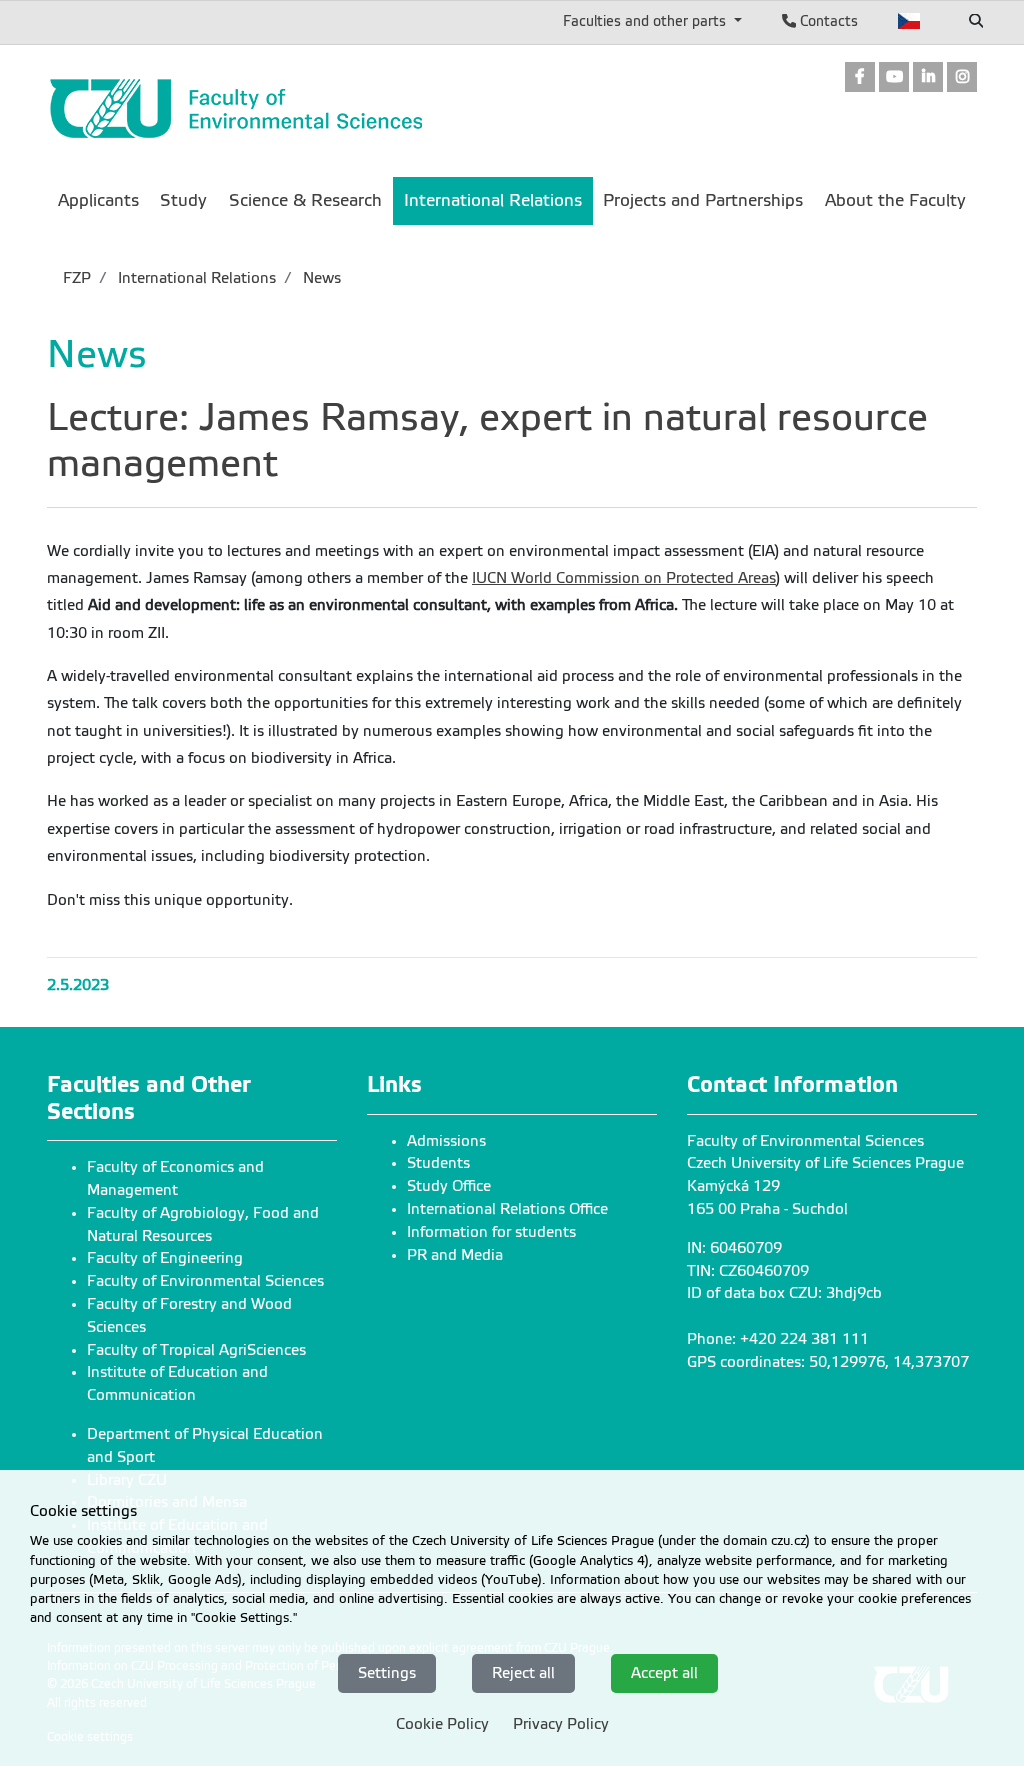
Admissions (446, 1141)
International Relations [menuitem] (493, 200)
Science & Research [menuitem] (305, 200)
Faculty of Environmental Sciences (205, 1281)
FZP (77, 278)
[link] (860, 78)
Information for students (491, 1232)
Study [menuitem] (183, 200)
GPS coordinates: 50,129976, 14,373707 (828, 1362)
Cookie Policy (442, 1724)
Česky (909, 21)
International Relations (195, 278)
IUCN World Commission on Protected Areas (624, 578)
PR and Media (455, 1255)
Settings (387, 1673)
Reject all (523, 1673)
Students (438, 1163)
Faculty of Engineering (165, 1258)
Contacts (827, 21)
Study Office (449, 1186)
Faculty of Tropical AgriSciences (196, 1350)
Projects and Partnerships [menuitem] (703, 200)
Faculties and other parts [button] (646, 21)
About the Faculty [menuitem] (895, 200)
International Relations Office (507, 1209)
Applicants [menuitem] (98, 200)
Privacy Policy (561, 1724)
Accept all (664, 1673)
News (320, 278)
